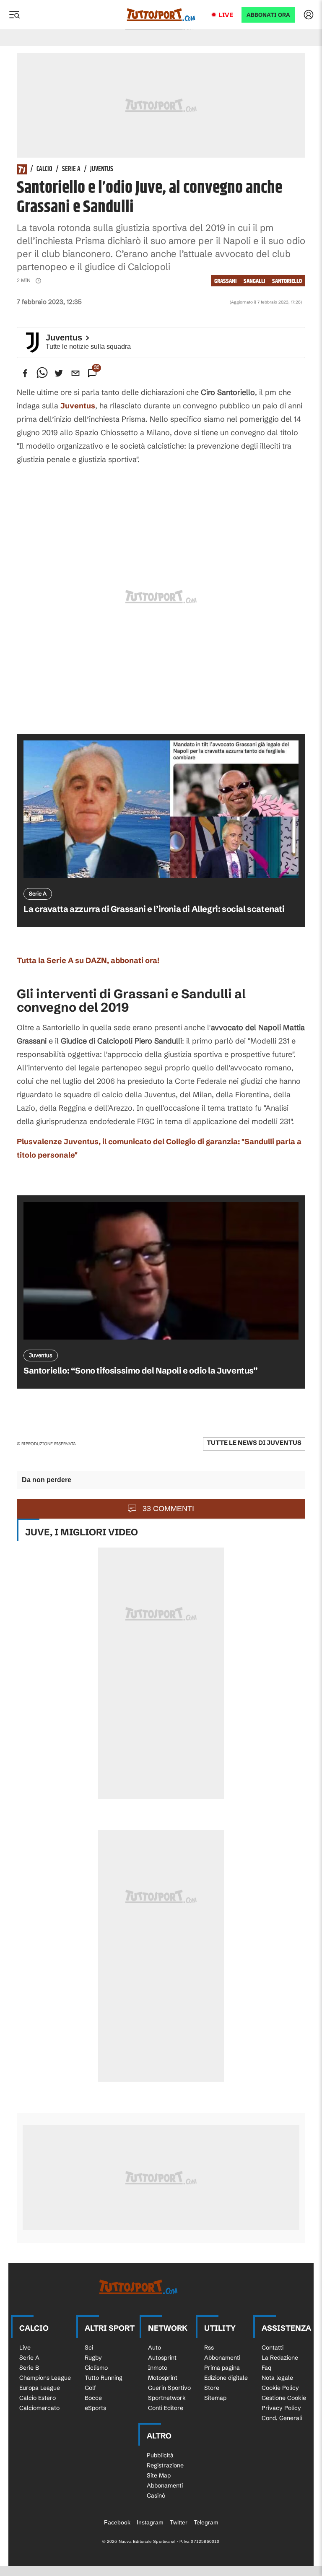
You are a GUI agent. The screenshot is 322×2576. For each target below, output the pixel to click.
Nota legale (277, 2378)
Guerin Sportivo (169, 2388)
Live (226, 15)
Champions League (45, 2378)
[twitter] (59, 373)
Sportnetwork (167, 2398)
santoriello (287, 281)
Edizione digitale (226, 2378)
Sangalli (254, 281)
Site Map (159, 2475)
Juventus (102, 169)
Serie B (29, 2368)
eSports (95, 2408)
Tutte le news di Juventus (254, 1443)
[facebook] (25, 373)
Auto (155, 2347)
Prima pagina (222, 2368)
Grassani (226, 281)
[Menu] (14, 15)
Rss (209, 2347)
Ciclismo (96, 2368)
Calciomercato (39, 2408)
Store (212, 2388)
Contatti (273, 2347)
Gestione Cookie (284, 2398)
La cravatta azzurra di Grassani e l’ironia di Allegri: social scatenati (154, 909)
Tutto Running (104, 2378)
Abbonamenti (222, 2358)
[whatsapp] (42, 373)
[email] (75, 373)
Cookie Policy (280, 2388)
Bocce (93, 2398)
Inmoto (158, 2368)
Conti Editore (166, 2408)
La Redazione (280, 2358)
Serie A (71, 169)
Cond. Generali (282, 2418)
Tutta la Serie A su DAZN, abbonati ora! (88, 960)
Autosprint (162, 2358)
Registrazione (165, 2465)
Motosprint (163, 2378)
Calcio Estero (38, 2398)
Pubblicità (160, 2455)
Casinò (156, 2495)
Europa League (40, 2388)
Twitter (179, 2522)
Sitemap (215, 2398)
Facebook (117, 2522)
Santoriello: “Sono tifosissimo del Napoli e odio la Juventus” (141, 1370)
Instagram (150, 2522)
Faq (266, 2368)
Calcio (44, 169)
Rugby (93, 2358)
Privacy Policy (281, 2408)
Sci (89, 2347)
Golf (90, 2388)
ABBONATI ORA (268, 15)
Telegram (206, 2522)
